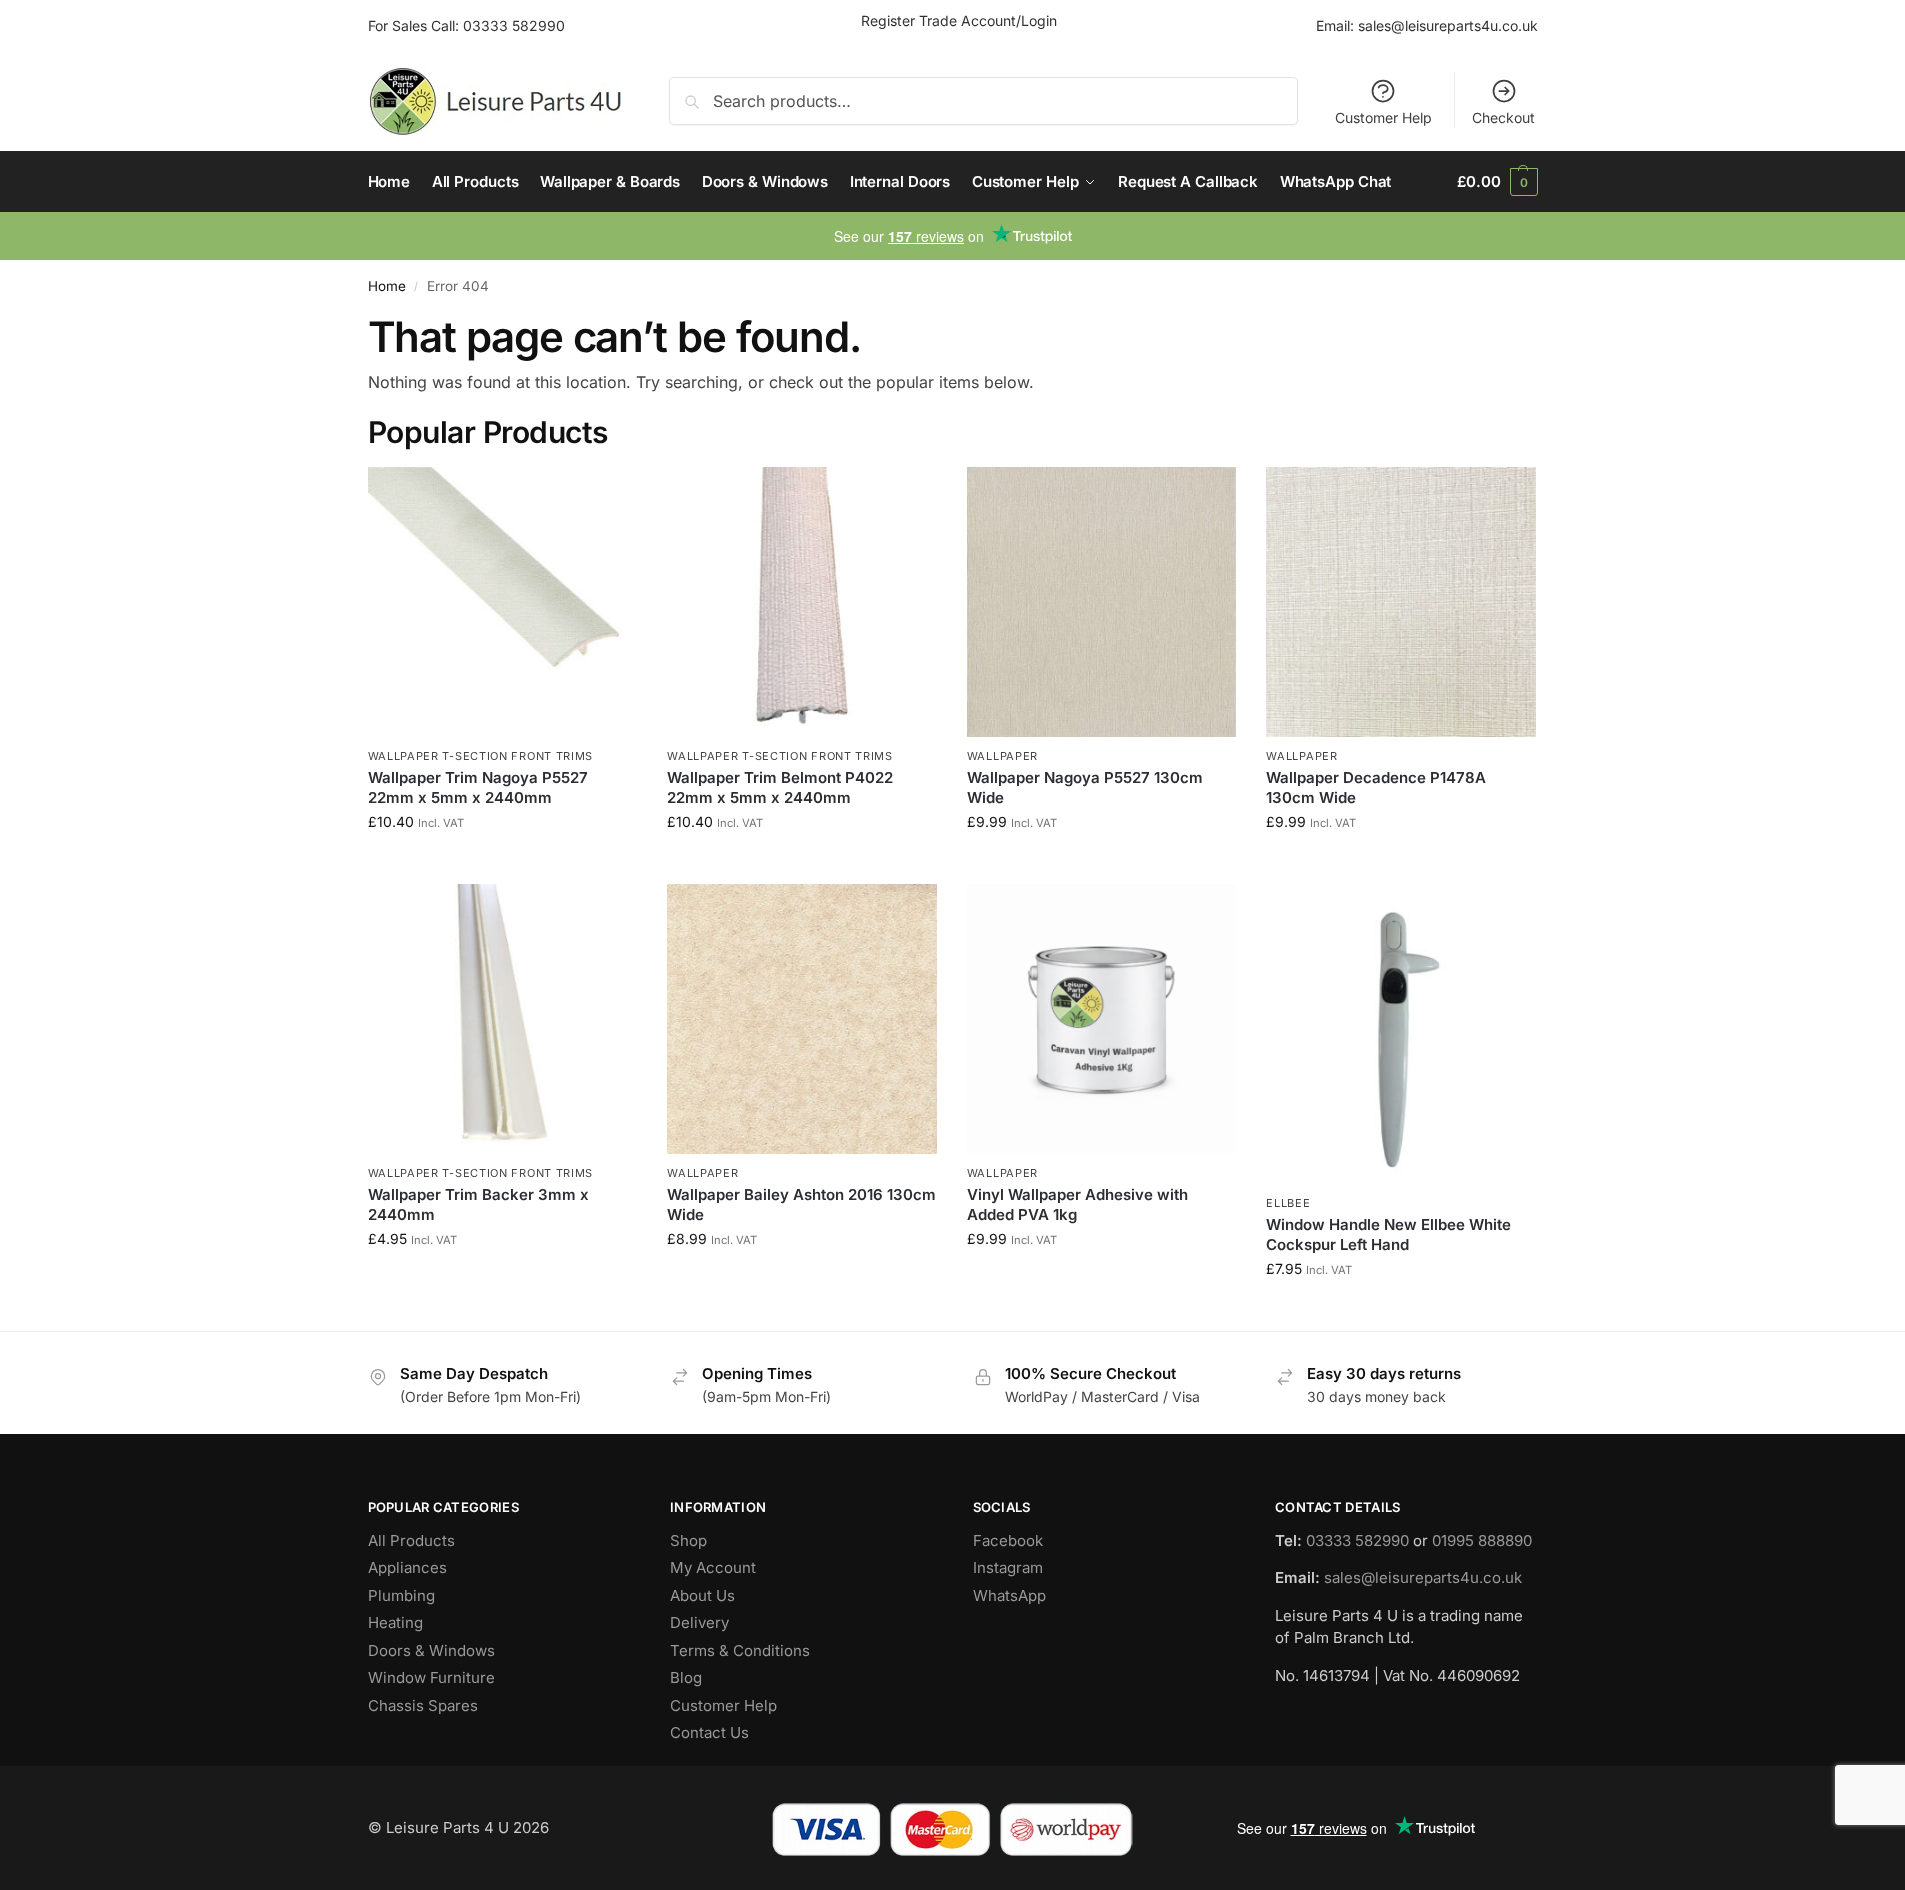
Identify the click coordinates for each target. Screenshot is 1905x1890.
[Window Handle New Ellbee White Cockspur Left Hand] (1401, 1033)
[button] (1497, 182)
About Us (702, 1595)
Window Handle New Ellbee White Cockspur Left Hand (1388, 1234)
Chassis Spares (423, 1705)
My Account (713, 1567)
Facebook (1008, 1540)
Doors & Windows (431, 1650)
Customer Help (1383, 117)
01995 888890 (1482, 1540)
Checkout (1503, 117)
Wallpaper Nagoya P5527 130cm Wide (1085, 787)
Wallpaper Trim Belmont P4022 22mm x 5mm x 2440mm (780, 787)
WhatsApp (1009, 1595)
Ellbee (1288, 1203)
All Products (411, 1540)
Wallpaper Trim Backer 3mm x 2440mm (478, 1204)
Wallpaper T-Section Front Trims (481, 756)
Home (387, 286)
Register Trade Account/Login (959, 20)
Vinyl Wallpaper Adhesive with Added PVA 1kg (1077, 1204)
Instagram (1008, 1567)
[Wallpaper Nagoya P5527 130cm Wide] (1102, 602)
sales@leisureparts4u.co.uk (1448, 25)
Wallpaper (1002, 756)
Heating (395, 1622)
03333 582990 (514, 25)
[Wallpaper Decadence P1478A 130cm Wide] (1401, 602)
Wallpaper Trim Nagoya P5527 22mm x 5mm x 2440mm (478, 787)
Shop (688, 1540)
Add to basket (502, 863)
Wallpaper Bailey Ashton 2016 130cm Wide (801, 1204)
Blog (686, 1677)
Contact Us (709, 1732)
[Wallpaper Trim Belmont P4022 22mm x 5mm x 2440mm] (802, 602)
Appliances (407, 1567)
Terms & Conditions (740, 1650)
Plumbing (401, 1595)
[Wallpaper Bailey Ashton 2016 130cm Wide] (802, 1019)
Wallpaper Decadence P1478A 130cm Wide (1376, 787)
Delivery (699, 1622)
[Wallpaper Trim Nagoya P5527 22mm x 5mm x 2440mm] (503, 602)
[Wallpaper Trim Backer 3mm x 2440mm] (503, 1019)
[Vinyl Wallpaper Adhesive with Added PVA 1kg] (1102, 1019)
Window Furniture (431, 1677)
